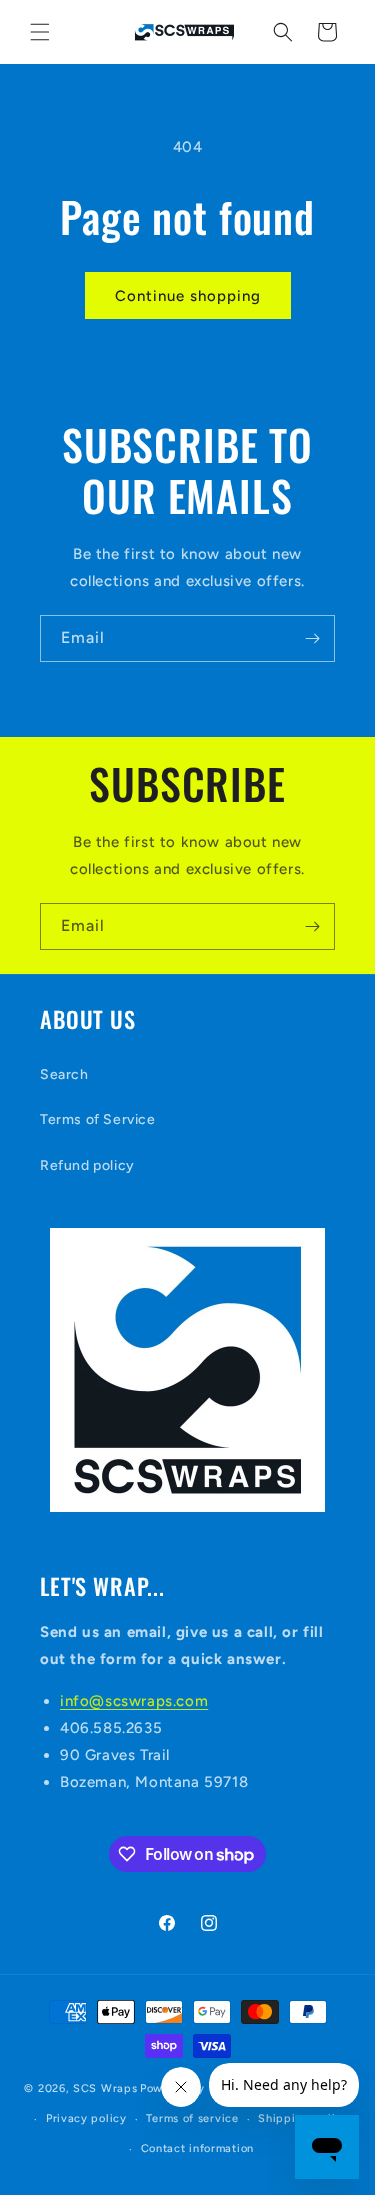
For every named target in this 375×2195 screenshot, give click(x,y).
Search (64, 1074)
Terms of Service (98, 1119)
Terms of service (192, 2118)
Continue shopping (188, 296)
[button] (40, 32)
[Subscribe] (312, 638)
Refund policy (87, 1165)
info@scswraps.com (134, 1701)
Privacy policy (86, 2118)
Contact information (197, 2148)
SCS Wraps (105, 2088)
